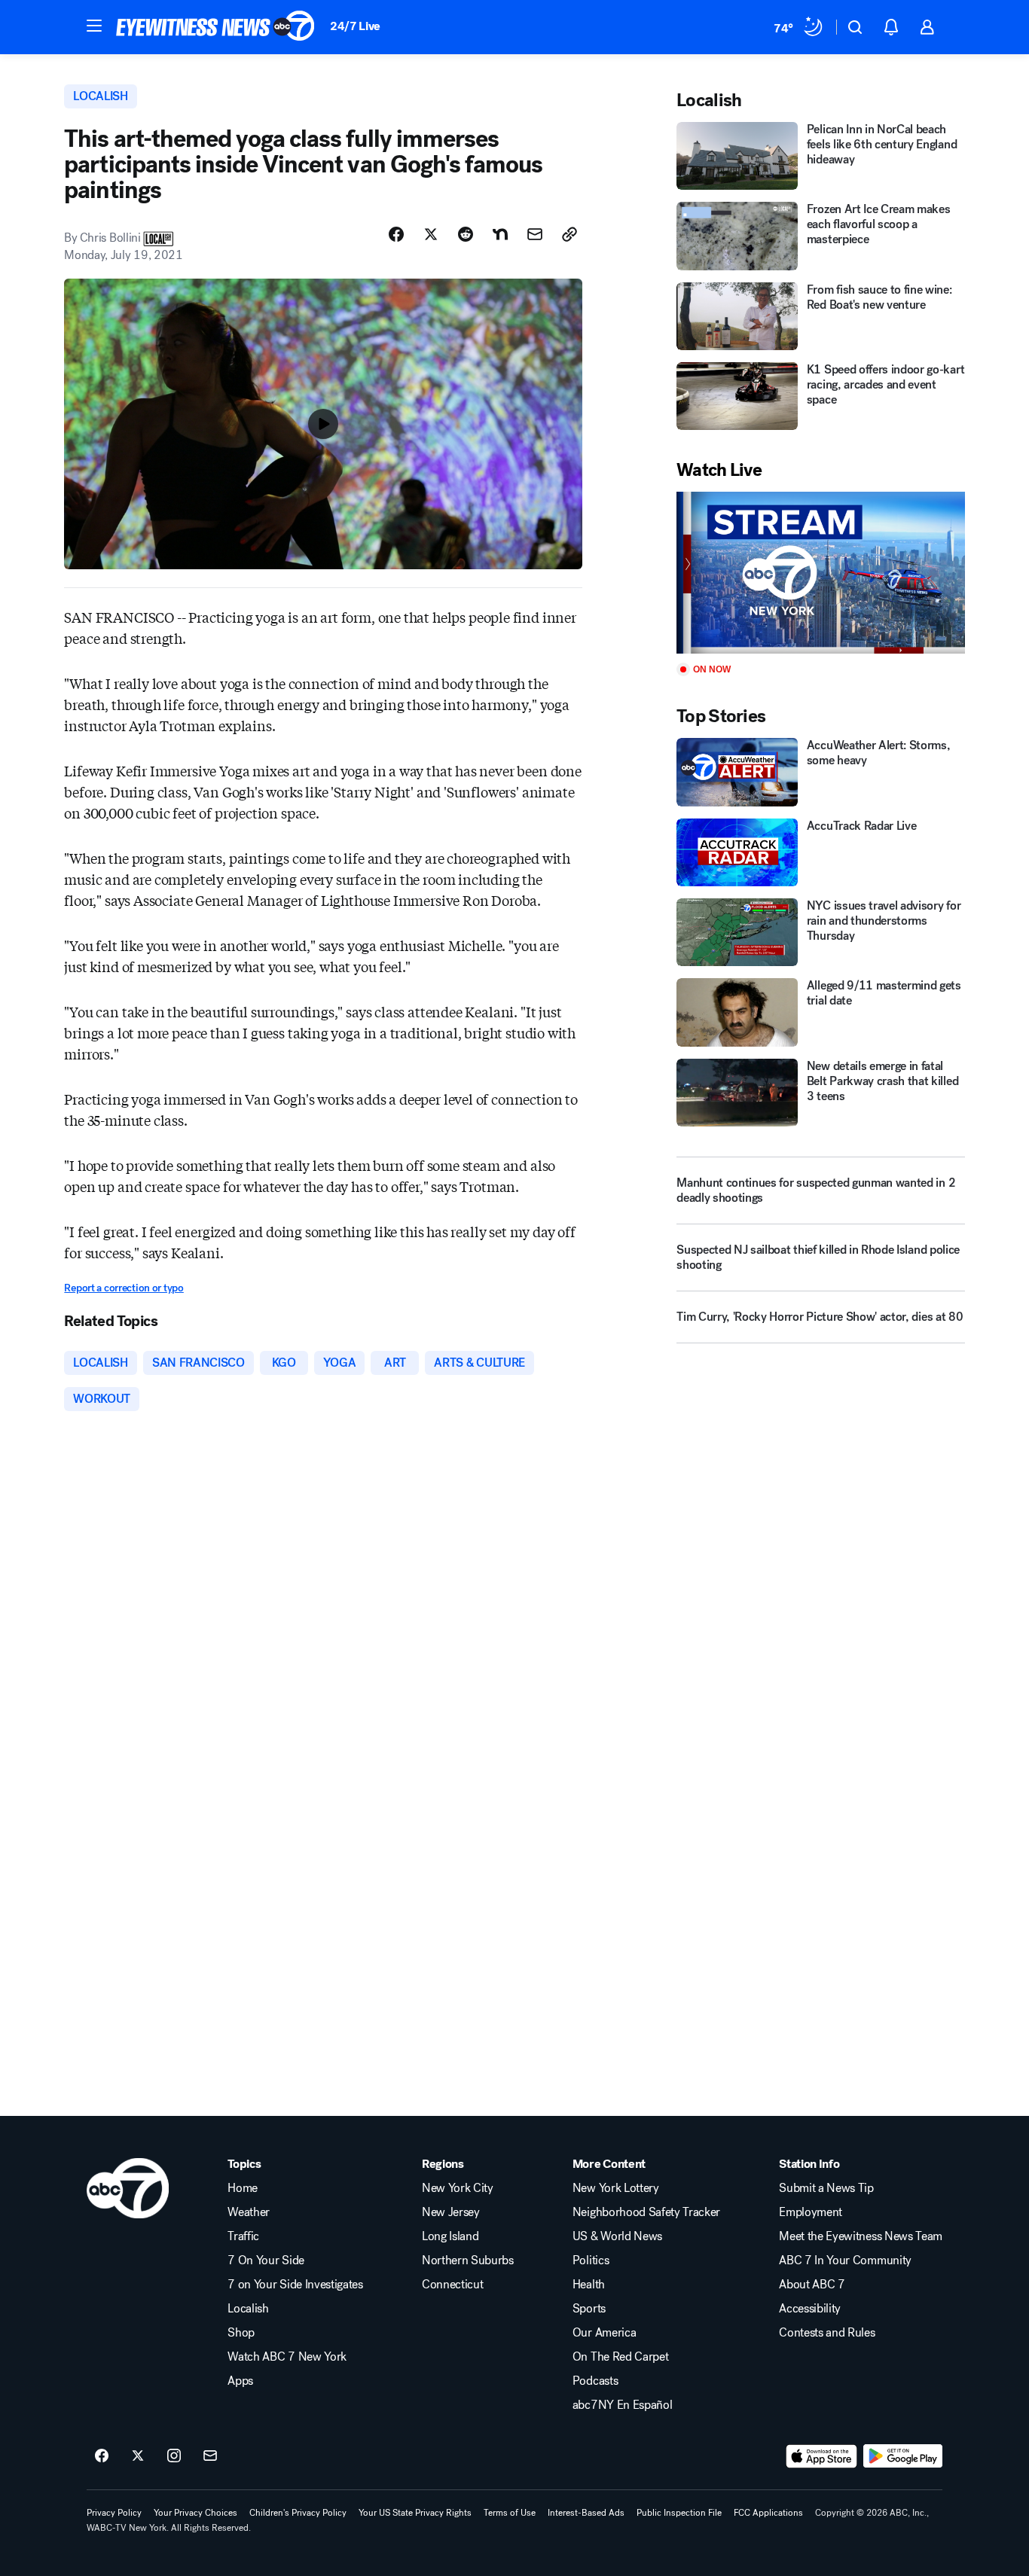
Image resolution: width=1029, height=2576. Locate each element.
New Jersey (451, 2212)
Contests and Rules (827, 2333)
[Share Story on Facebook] (396, 234)
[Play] (820, 573)
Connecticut (452, 2285)
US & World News (617, 2236)
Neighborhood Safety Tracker (646, 2212)
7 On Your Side (266, 2260)
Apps (240, 2381)
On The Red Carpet (621, 2357)
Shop (241, 2333)
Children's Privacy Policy (298, 2513)
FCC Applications (768, 2513)
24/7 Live (355, 26)
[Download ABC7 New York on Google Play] (903, 2456)
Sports (589, 2309)
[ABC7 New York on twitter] (138, 2456)
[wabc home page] (128, 2188)
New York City (458, 2188)
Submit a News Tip (826, 2188)
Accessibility (810, 2309)
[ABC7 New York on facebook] (102, 2456)
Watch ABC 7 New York (287, 2357)
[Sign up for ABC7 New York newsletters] (210, 2456)
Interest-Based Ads (586, 2513)
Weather (249, 2212)
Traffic (243, 2236)
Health (589, 2285)
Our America (604, 2333)
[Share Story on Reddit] (466, 234)
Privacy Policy (114, 2513)
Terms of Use (510, 2513)
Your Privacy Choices (195, 2513)
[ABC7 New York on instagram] (174, 2456)
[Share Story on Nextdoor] (500, 234)
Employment (811, 2212)
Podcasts (595, 2381)
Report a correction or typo (124, 1288)
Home (243, 2188)
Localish (248, 2309)
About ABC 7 (812, 2285)
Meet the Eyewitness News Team (861, 2236)
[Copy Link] (569, 234)
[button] (94, 26)
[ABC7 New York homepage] (215, 27)
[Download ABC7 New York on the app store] (822, 2456)
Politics (591, 2260)
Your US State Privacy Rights (415, 2513)
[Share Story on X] (431, 234)
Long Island (450, 2236)
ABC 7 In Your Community (845, 2260)
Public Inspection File (679, 2513)
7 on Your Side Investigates (295, 2285)
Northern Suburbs (468, 2260)
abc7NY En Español (623, 2405)
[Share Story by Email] (535, 234)
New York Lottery (616, 2188)
